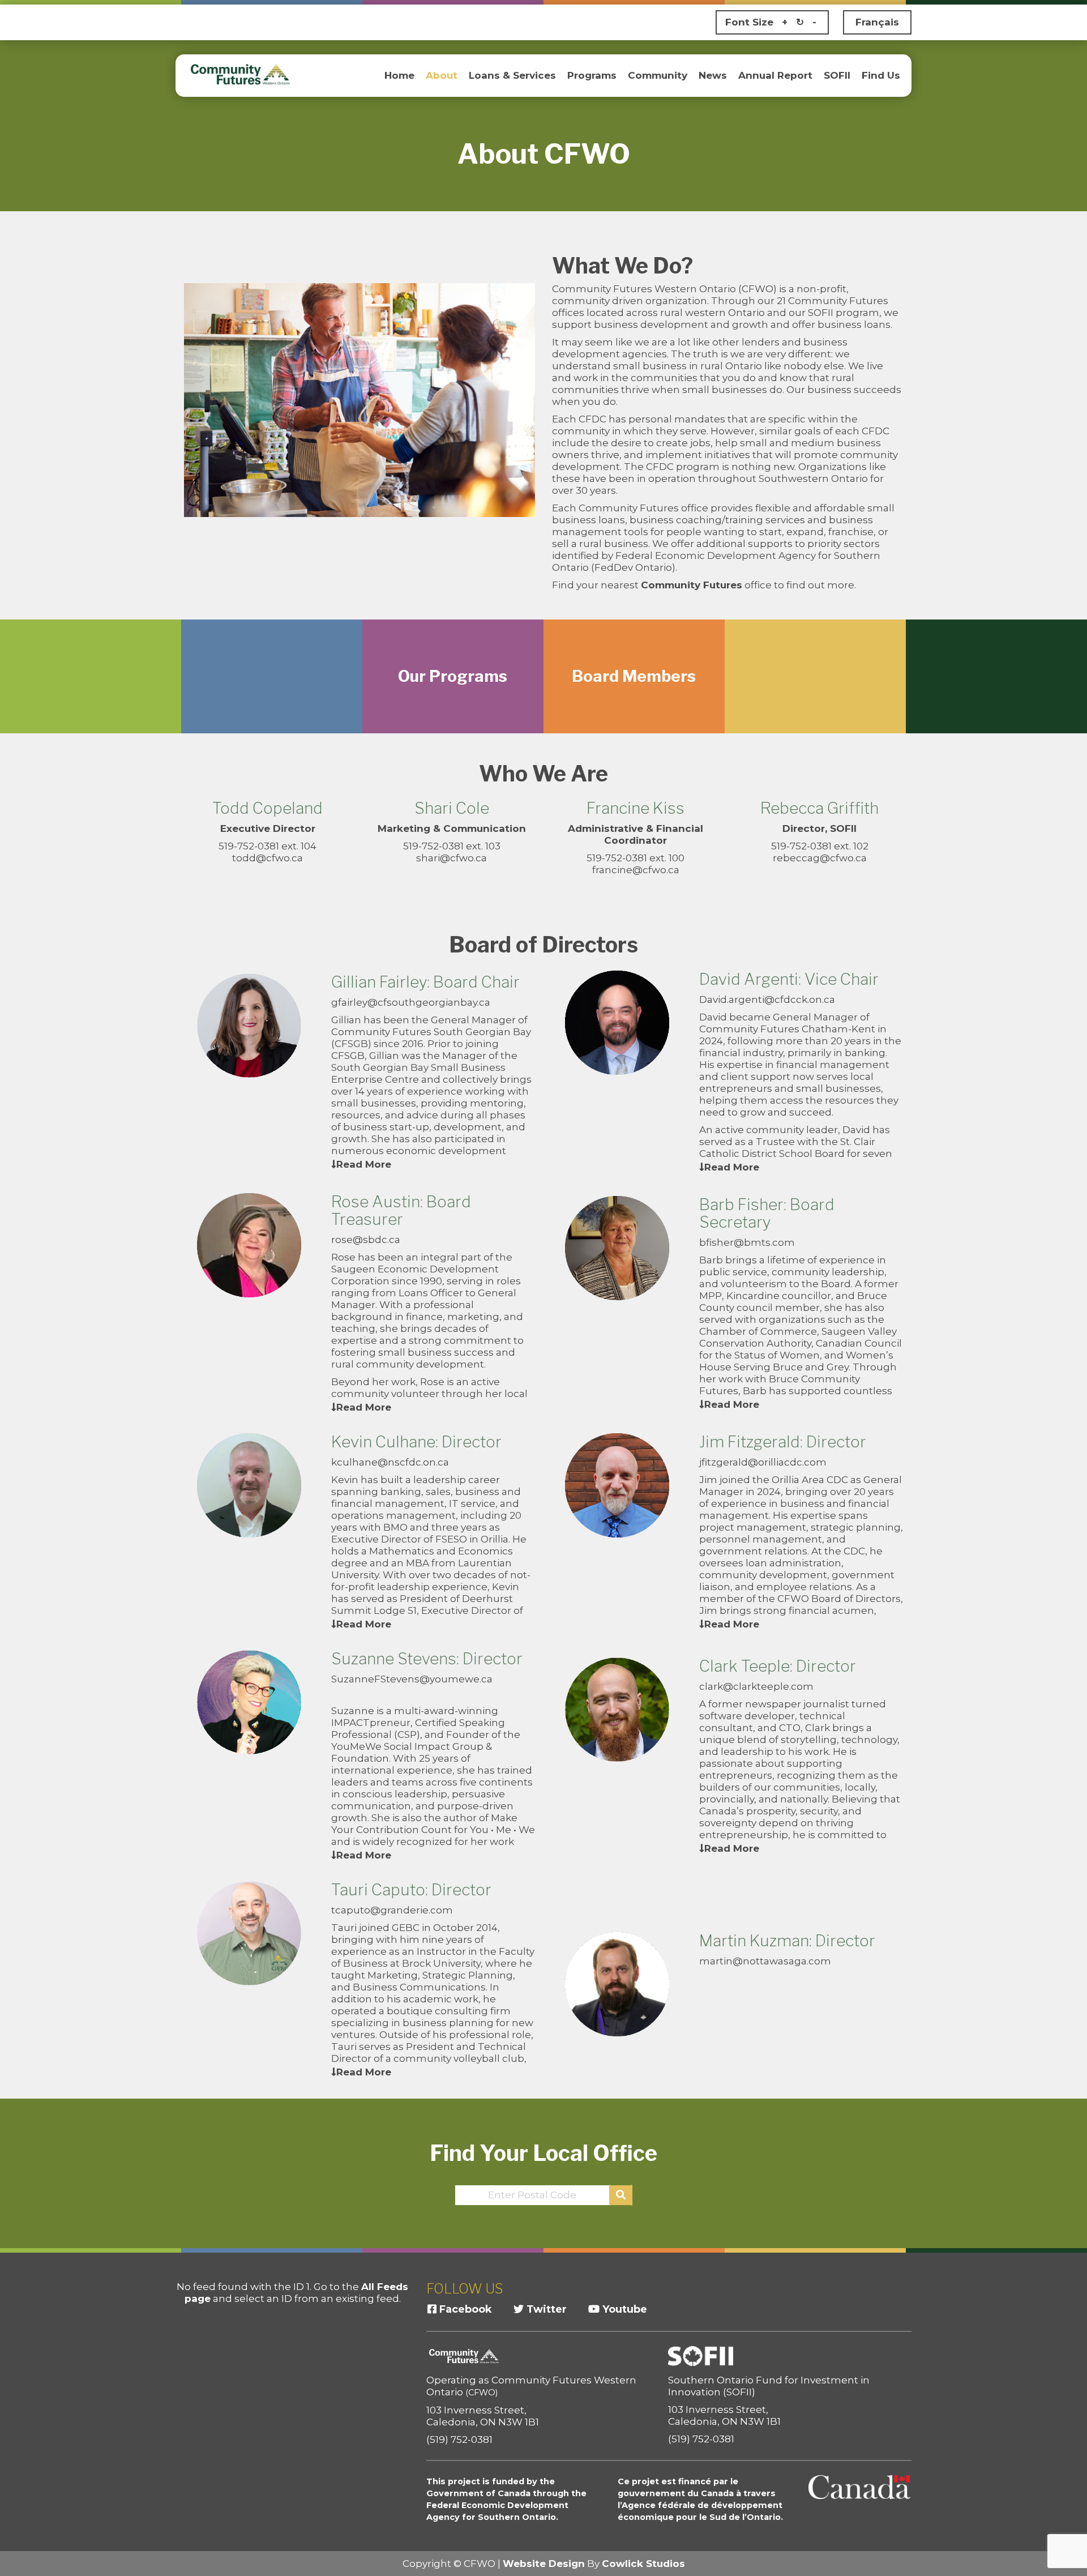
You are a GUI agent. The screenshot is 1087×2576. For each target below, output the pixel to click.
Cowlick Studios (643, 2564)
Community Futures (692, 585)
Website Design (544, 2564)
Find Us (881, 75)
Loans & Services (512, 75)
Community (658, 75)
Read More (364, 1164)
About (442, 75)
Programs (592, 75)
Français (877, 22)
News (713, 75)
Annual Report (775, 75)
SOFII (837, 75)
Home (399, 75)
